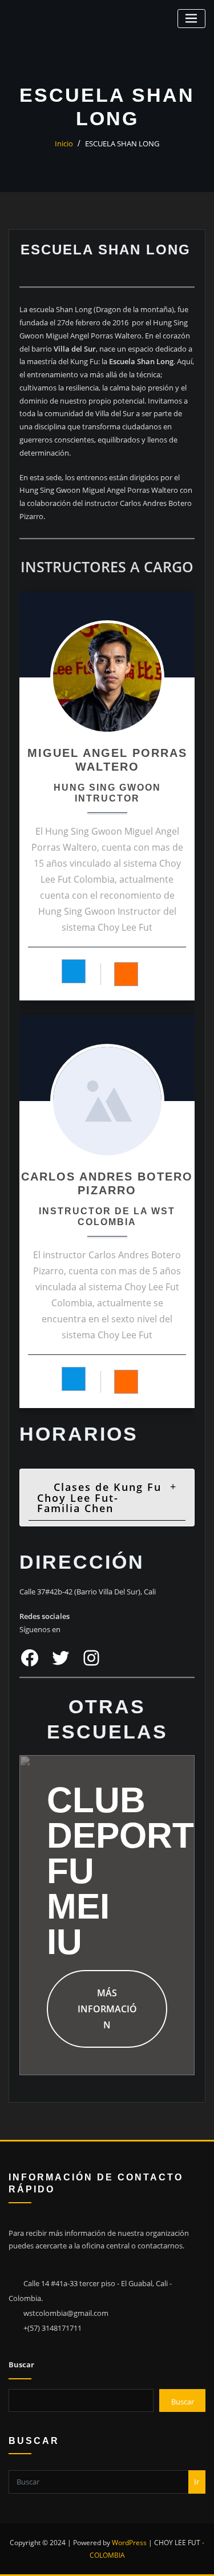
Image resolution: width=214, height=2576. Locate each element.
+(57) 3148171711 (53, 2328)
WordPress (129, 2543)
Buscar (21, 2364)
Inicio (64, 143)
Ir (197, 2482)
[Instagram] (126, 974)
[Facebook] (74, 971)
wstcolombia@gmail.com (66, 2313)
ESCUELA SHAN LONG (122, 143)
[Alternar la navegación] (191, 19)
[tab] (107, 1498)
